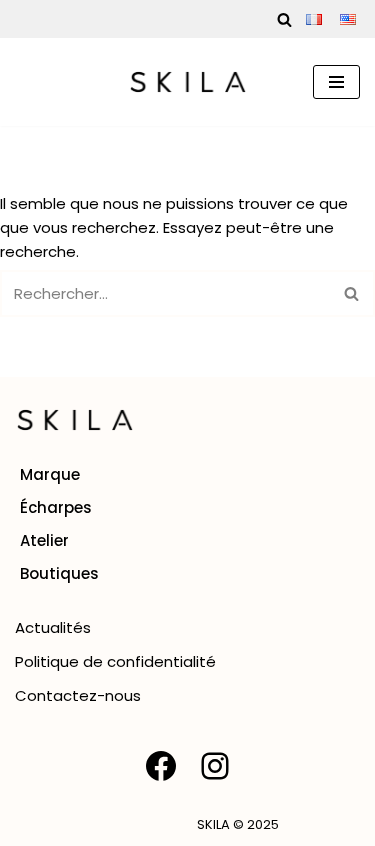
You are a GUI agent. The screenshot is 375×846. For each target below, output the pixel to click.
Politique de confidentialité (115, 661)
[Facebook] (161, 766)
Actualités (53, 627)
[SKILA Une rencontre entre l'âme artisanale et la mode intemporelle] (188, 82)
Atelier (44, 540)
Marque (50, 474)
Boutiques (59, 573)
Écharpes (56, 507)
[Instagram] (215, 766)
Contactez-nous (78, 695)
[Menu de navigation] (336, 82)
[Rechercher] (284, 19)
